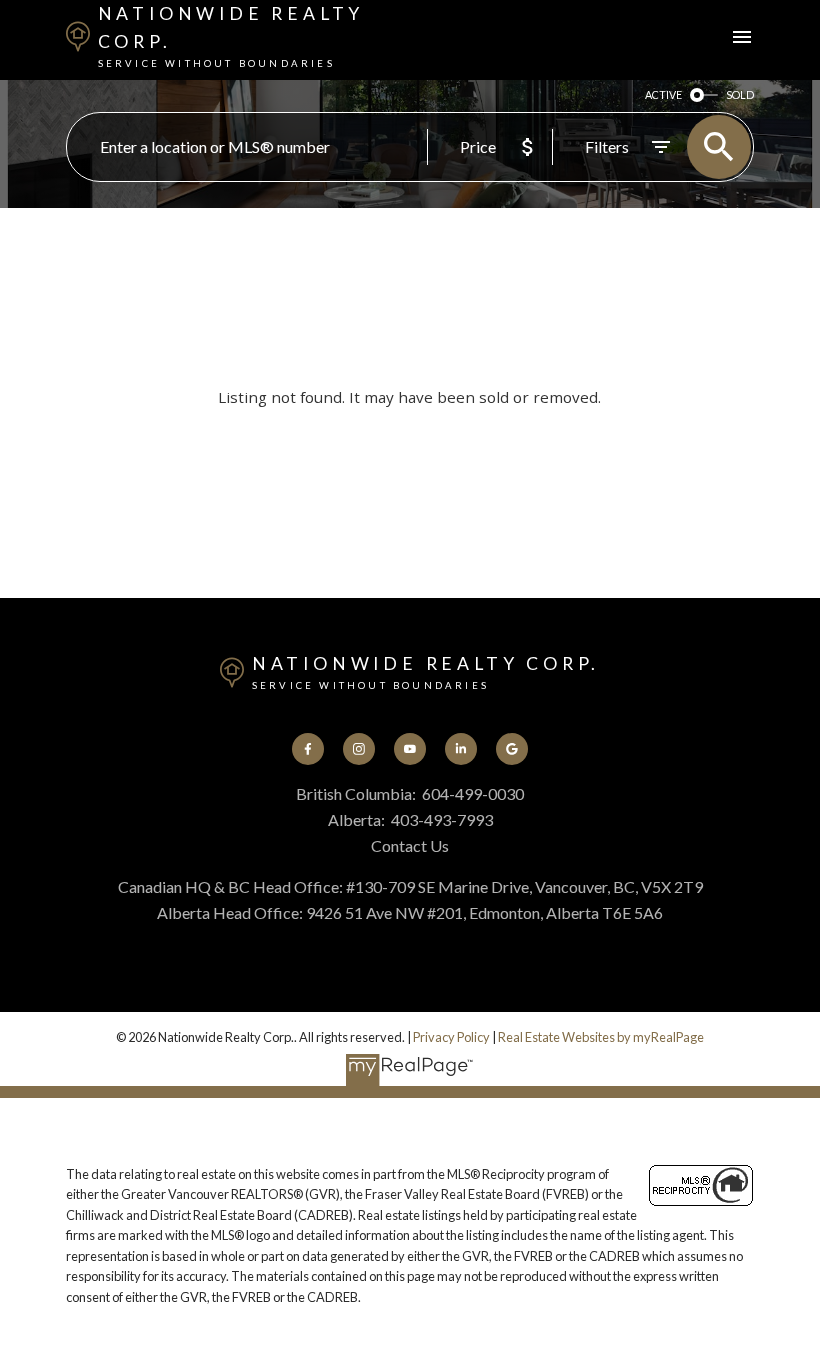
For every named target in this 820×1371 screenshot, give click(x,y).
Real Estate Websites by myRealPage (601, 1037)
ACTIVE (663, 94)
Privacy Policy (451, 1037)
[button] (308, 749)
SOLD (740, 94)
